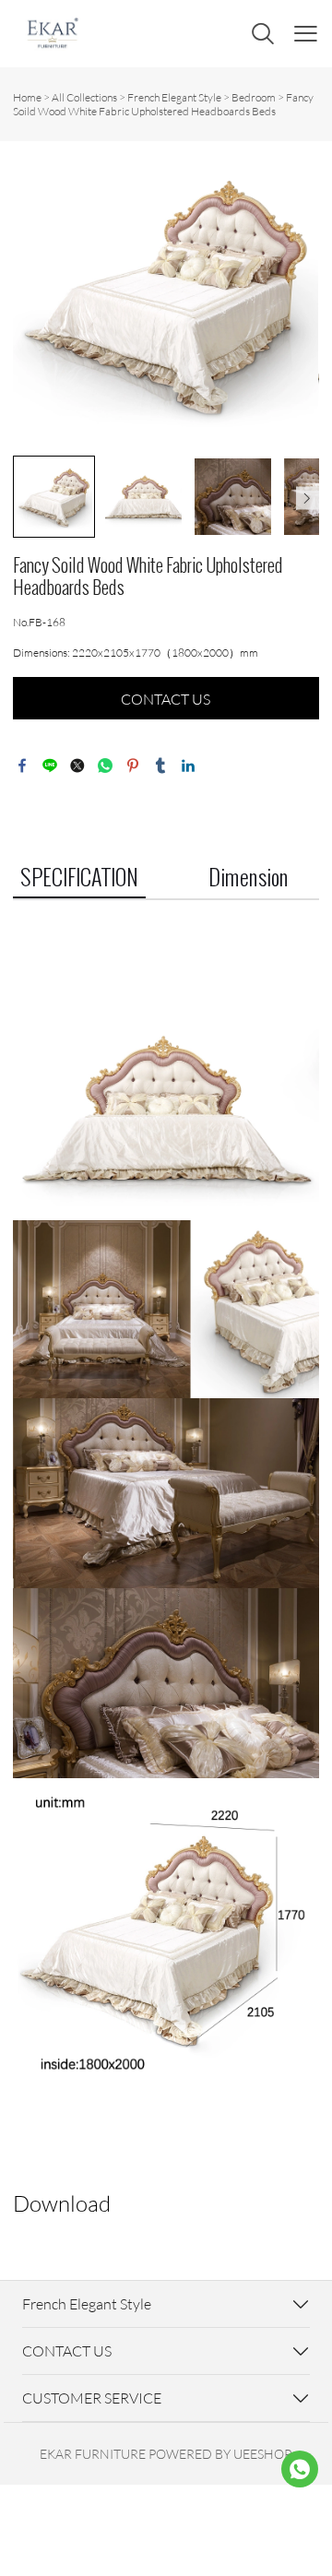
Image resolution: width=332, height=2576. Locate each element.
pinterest (133, 766)
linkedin (188, 766)
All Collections (84, 97)
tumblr (160, 766)
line (50, 766)
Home (27, 97)
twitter (77, 766)
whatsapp (105, 766)
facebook (22, 766)
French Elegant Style (174, 97)
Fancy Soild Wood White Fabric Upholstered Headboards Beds (163, 104)
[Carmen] (300, 2469)
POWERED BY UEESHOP (220, 2454)
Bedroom (254, 97)
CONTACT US (166, 699)
